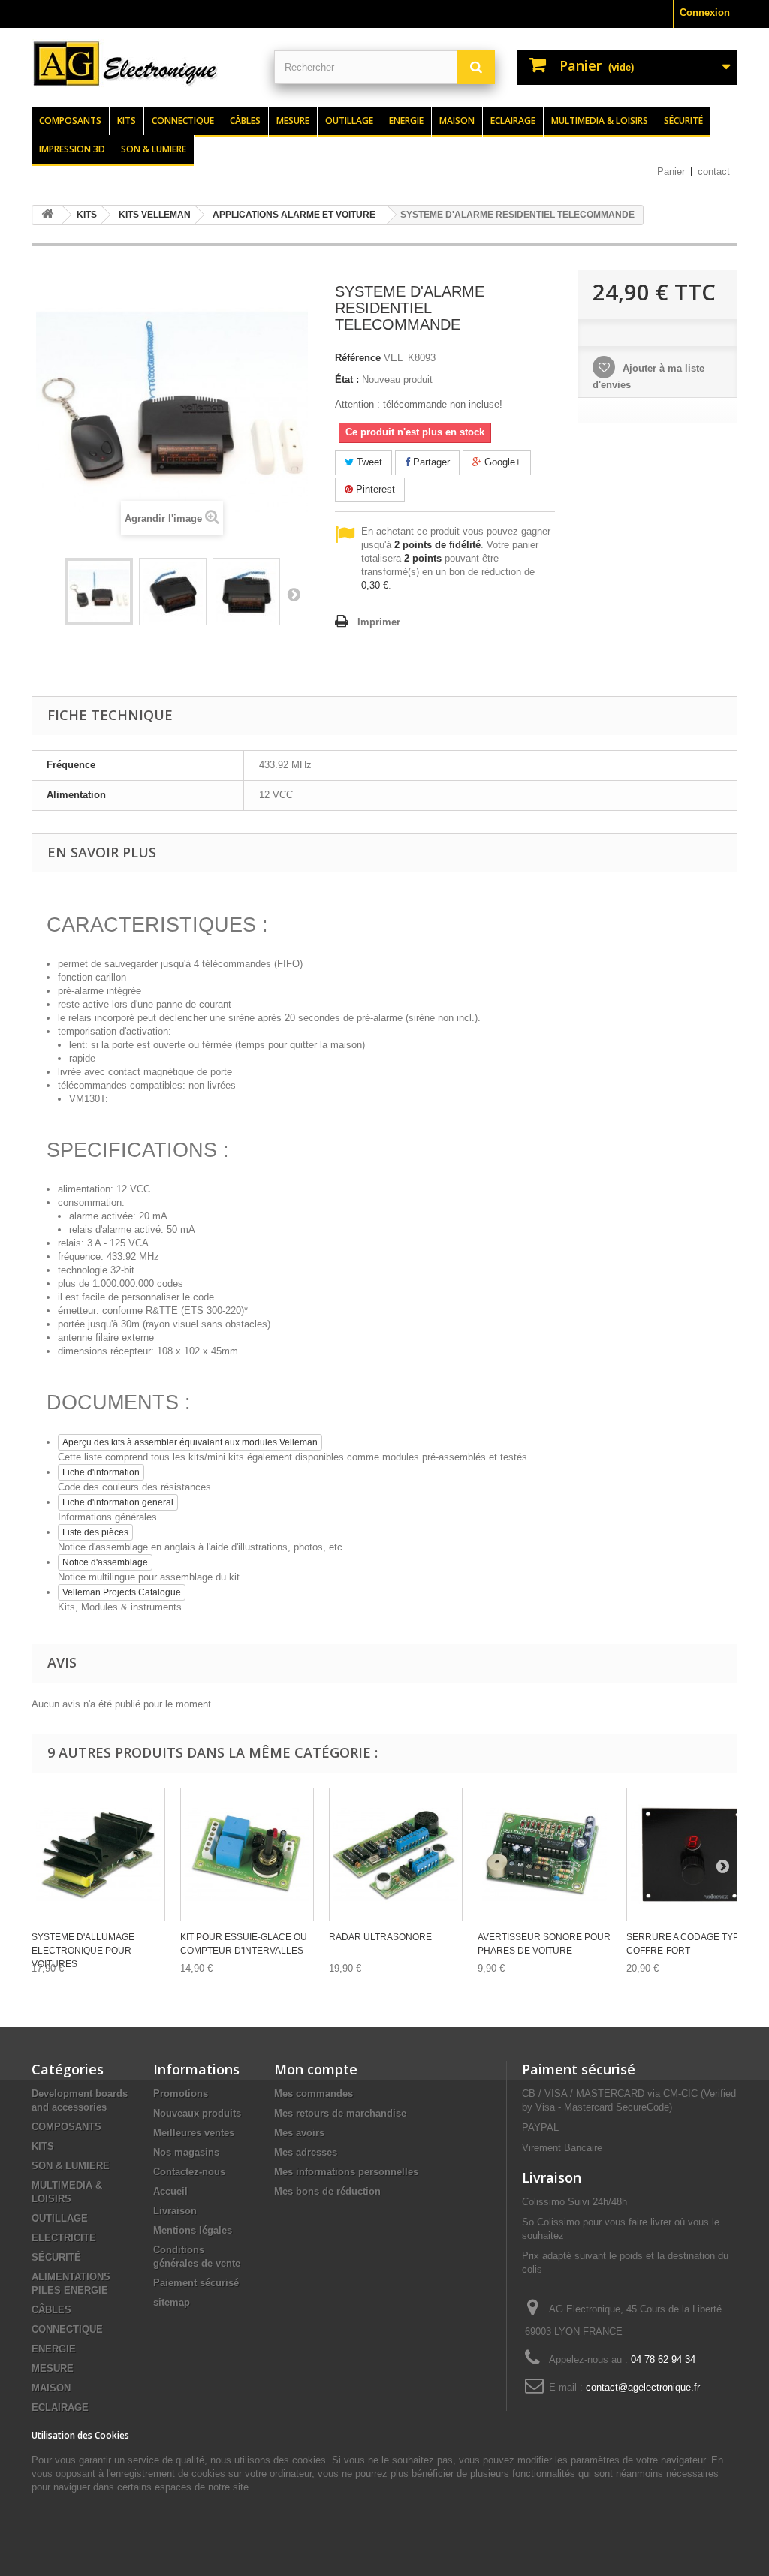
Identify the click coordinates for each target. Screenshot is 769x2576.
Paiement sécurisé (196, 2283)
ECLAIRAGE (60, 2407)
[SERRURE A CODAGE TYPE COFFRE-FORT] (693, 1854)
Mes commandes (314, 2094)
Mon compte (316, 2069)
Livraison (175, 2211)
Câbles (245, 121)
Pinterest (374, 489)
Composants (70, 121)
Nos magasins (186, 2152)
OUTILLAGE (60, 2218)
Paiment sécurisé (579, 2069)
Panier (671, 172)
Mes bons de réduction (327, 2191)
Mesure (293, 121)
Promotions (181, 2094)
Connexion (705, 12)
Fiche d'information (101, 1472)
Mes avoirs (299, 2133)
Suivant (294, 594)
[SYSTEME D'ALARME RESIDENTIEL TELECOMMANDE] (99, 592)
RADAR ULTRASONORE (380, 1937)
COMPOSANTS (66, 2127)
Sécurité (683, 121)
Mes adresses (306, 2152)
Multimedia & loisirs (600, 121)
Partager (430, 462)
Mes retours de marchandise (340, 2113)
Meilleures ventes (194, 2133)
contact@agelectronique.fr (643, 2387)
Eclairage (513, 121)
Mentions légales (193, 2230)
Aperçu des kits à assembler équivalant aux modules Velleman (190, 1442)
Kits (127, 121)
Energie (406, 121)
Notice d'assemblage (105, 1562)
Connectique (183, 121)
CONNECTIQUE (67, 2329)
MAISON (51, 2388)
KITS (43, 2146)
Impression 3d (72, 149)
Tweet (368, 462)
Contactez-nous (189, 2172)
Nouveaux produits (197, 2113)
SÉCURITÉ (56, 2257)
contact (714, 172)
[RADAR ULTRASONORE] (396, 1854)
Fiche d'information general (118, 1502)
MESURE (53, 2368)
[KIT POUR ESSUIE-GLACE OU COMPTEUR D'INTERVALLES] (247, 1854)
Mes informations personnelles (346, 2172)
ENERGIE (54, 2349)
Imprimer (379, 622)
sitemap (172, 2302)
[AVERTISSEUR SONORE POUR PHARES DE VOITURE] (544, 1854)
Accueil (170, 2191)
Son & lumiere (154, 149)
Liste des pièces (95, 1532)
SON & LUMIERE (71, 2166)
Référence (358, 358)
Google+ (501, 462)
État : (347, 380)
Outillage (349, 121)
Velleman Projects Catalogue (122, 1592)
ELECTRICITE (64, 2238)
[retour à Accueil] (47, 215)
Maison (457, 121)
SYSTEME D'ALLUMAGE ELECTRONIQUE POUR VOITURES (83, 1951)
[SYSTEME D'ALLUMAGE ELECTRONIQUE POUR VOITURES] (98, 1854)
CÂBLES (51, 2310)
